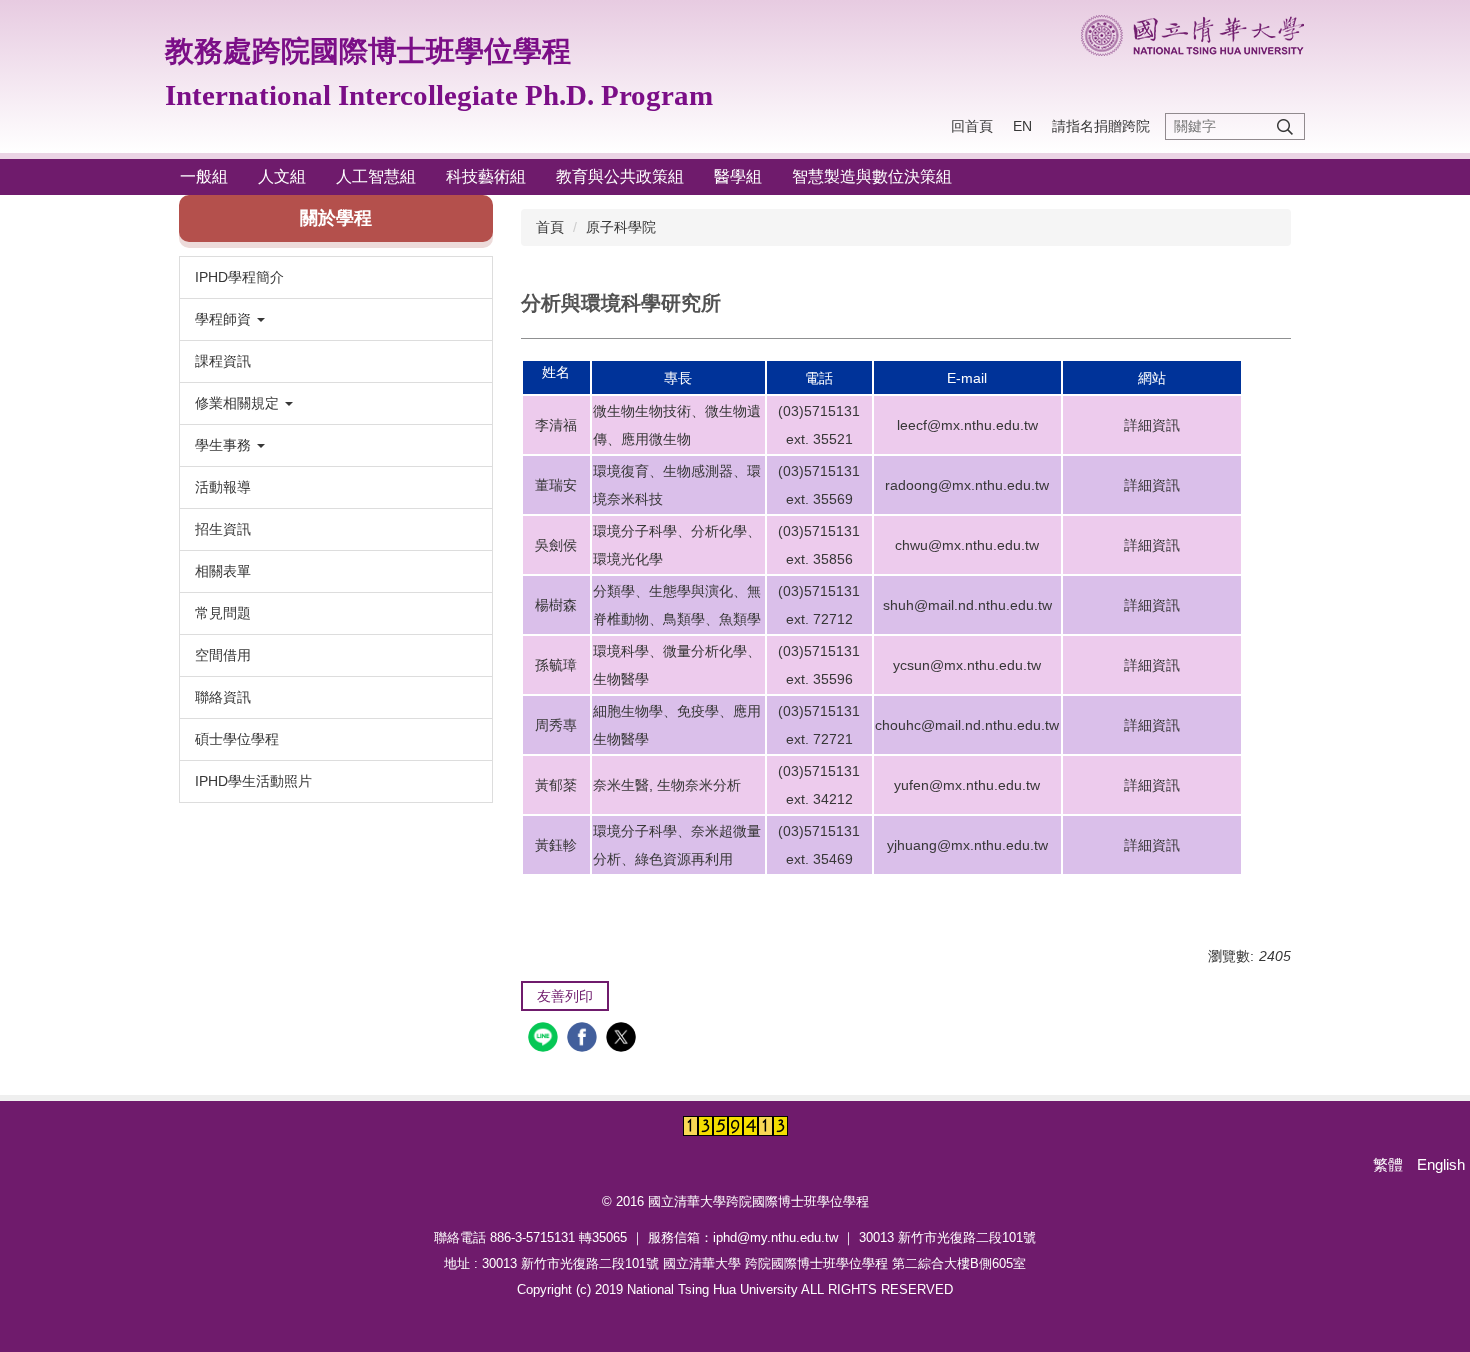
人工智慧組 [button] (376, 176)
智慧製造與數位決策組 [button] (872, 176)
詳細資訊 (1152, 425)
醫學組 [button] (738, 176)
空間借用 (223, 655)
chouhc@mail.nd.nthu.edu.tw (967, 725)
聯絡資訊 (223, 697)
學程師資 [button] (225, 319)
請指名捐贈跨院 (1101, 126)
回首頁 (972, 126)
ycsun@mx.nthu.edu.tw (967, 665)
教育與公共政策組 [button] (620, 176)
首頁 (550, 227)
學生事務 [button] (225, 445)
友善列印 (565, 996)
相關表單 (223, 571)
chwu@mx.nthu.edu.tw (967, 545)
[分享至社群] (545, 1039)
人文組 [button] (282, 176)
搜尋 (1285, 126)
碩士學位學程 (237, 739)
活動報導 (223, 487)
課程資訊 (223, 361)
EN (1022, 126)
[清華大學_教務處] (1192, 35)
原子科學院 (621, 227)
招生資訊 (223, 529)
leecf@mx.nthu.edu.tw (967, 425)
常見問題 (223, 613)
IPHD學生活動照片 (253, 781)
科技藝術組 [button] (486, 176)
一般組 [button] (204, 176)
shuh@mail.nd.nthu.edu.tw (967, 605)
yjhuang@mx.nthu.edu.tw (967, 845)
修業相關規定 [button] (239, 403)
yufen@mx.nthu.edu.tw (967, 785)
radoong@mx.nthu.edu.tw (967, 485)
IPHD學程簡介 (239, 277)
